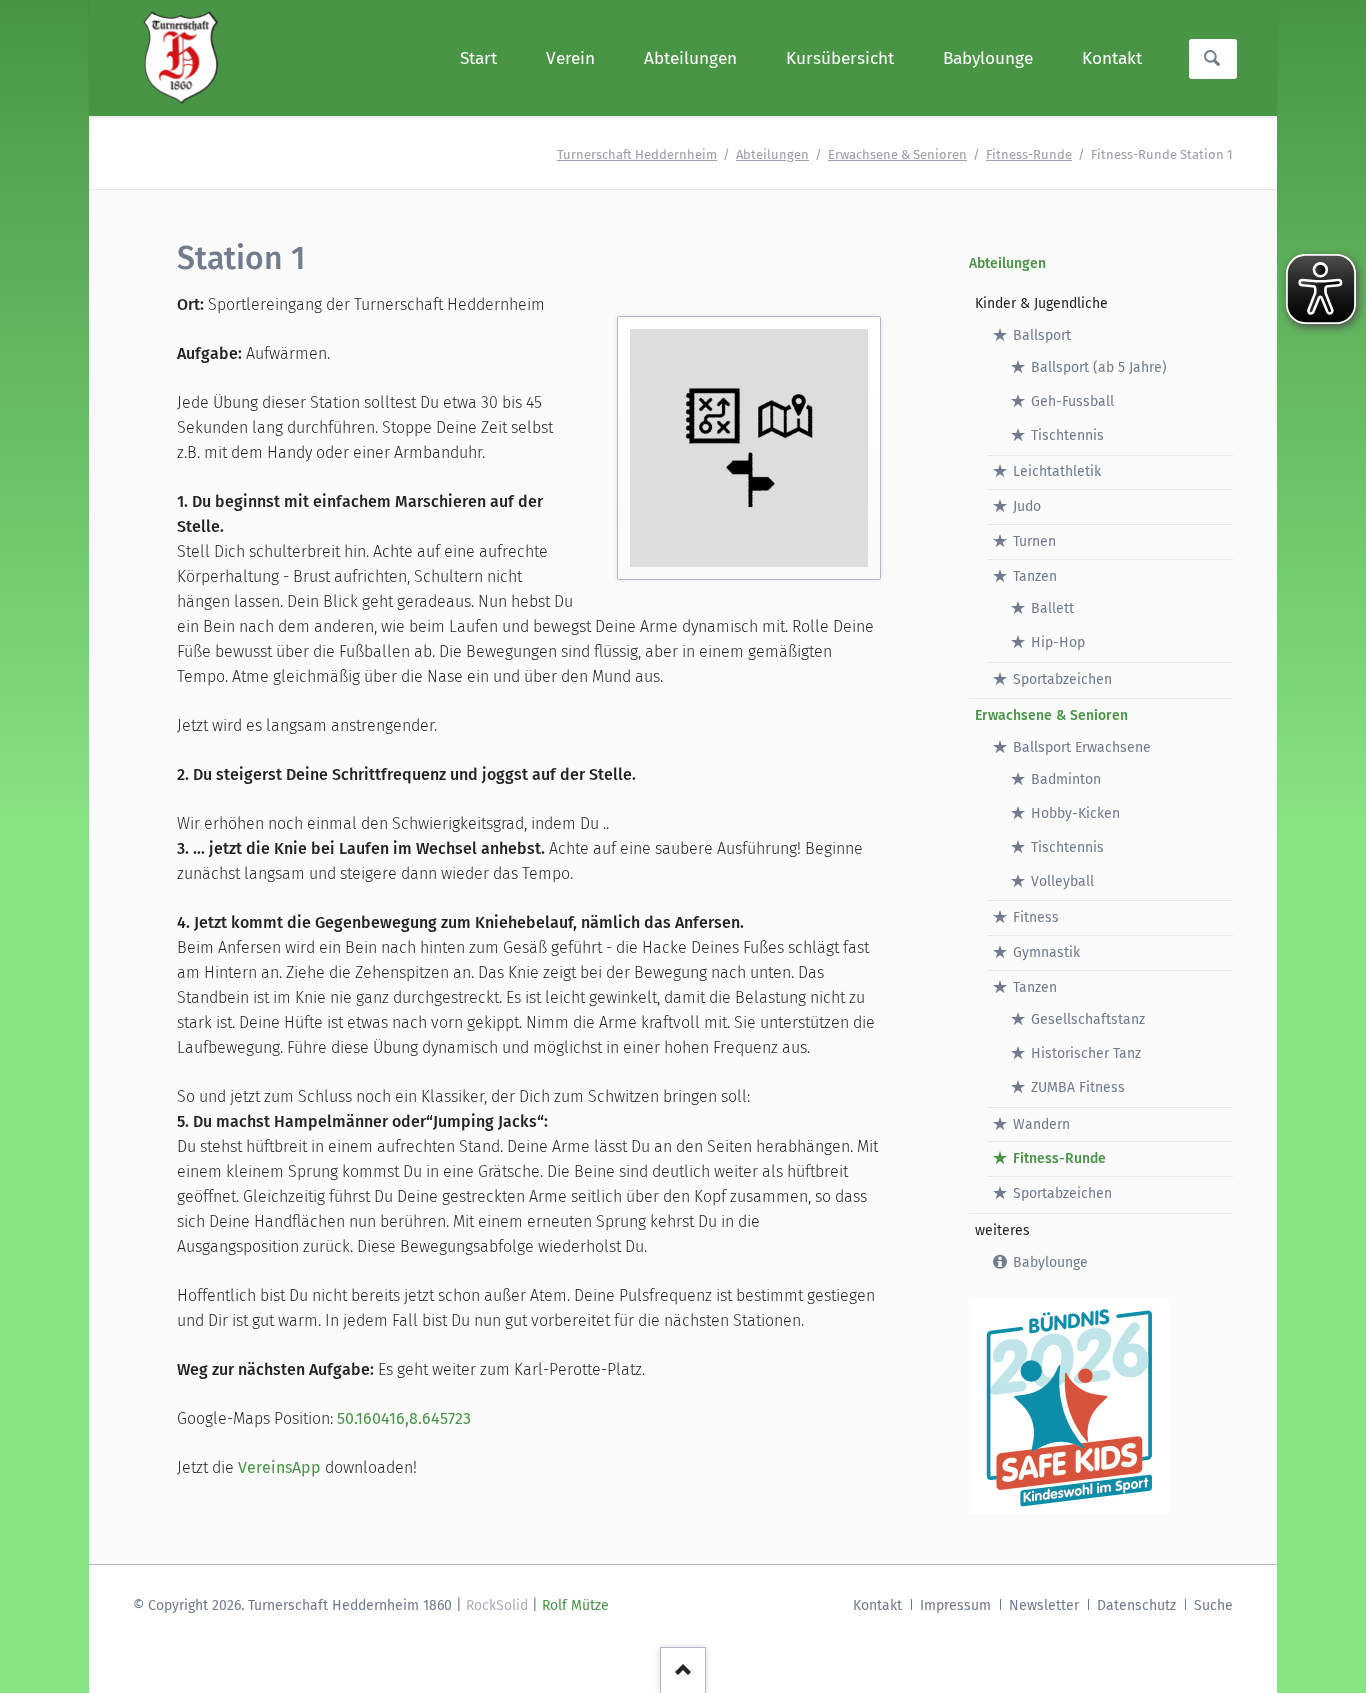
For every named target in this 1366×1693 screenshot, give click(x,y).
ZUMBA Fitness (1078, 1087)
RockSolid (497, 1605)
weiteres (1002, 1230)
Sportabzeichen (1062, 679)
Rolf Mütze (575, 1605)
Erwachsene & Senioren (897, 154)
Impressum (955, 1605)
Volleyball (1062, 881)
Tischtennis (1067, 435)
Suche (1213, 1605)
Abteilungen (772, 154)
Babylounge (1050, 1262)
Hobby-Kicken (1075, 813)
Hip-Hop (1058, 642)
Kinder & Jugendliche (1041, 303)
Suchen (1212, 59)
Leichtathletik (1057, 471)
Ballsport (1042, 335)
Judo (1027, 506)
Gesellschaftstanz (1088, 1019)
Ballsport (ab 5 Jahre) (1099, 367)
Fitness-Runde (1029, 154)
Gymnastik (1046, 952)
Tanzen (1035, 576)
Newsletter (1044, 1605)
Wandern (1041, 1124)
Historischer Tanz (1086, 1053)
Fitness (1036, 917)
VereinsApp (279, 1467)
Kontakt (877, 1605)
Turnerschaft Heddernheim (637, 154)
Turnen (1034, 541)
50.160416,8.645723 (404, 1418)
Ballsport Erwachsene (1082, 747)
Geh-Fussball (1072, 401)
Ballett (1052, 608)
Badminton (1066, 779)
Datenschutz (1136, 1605)
